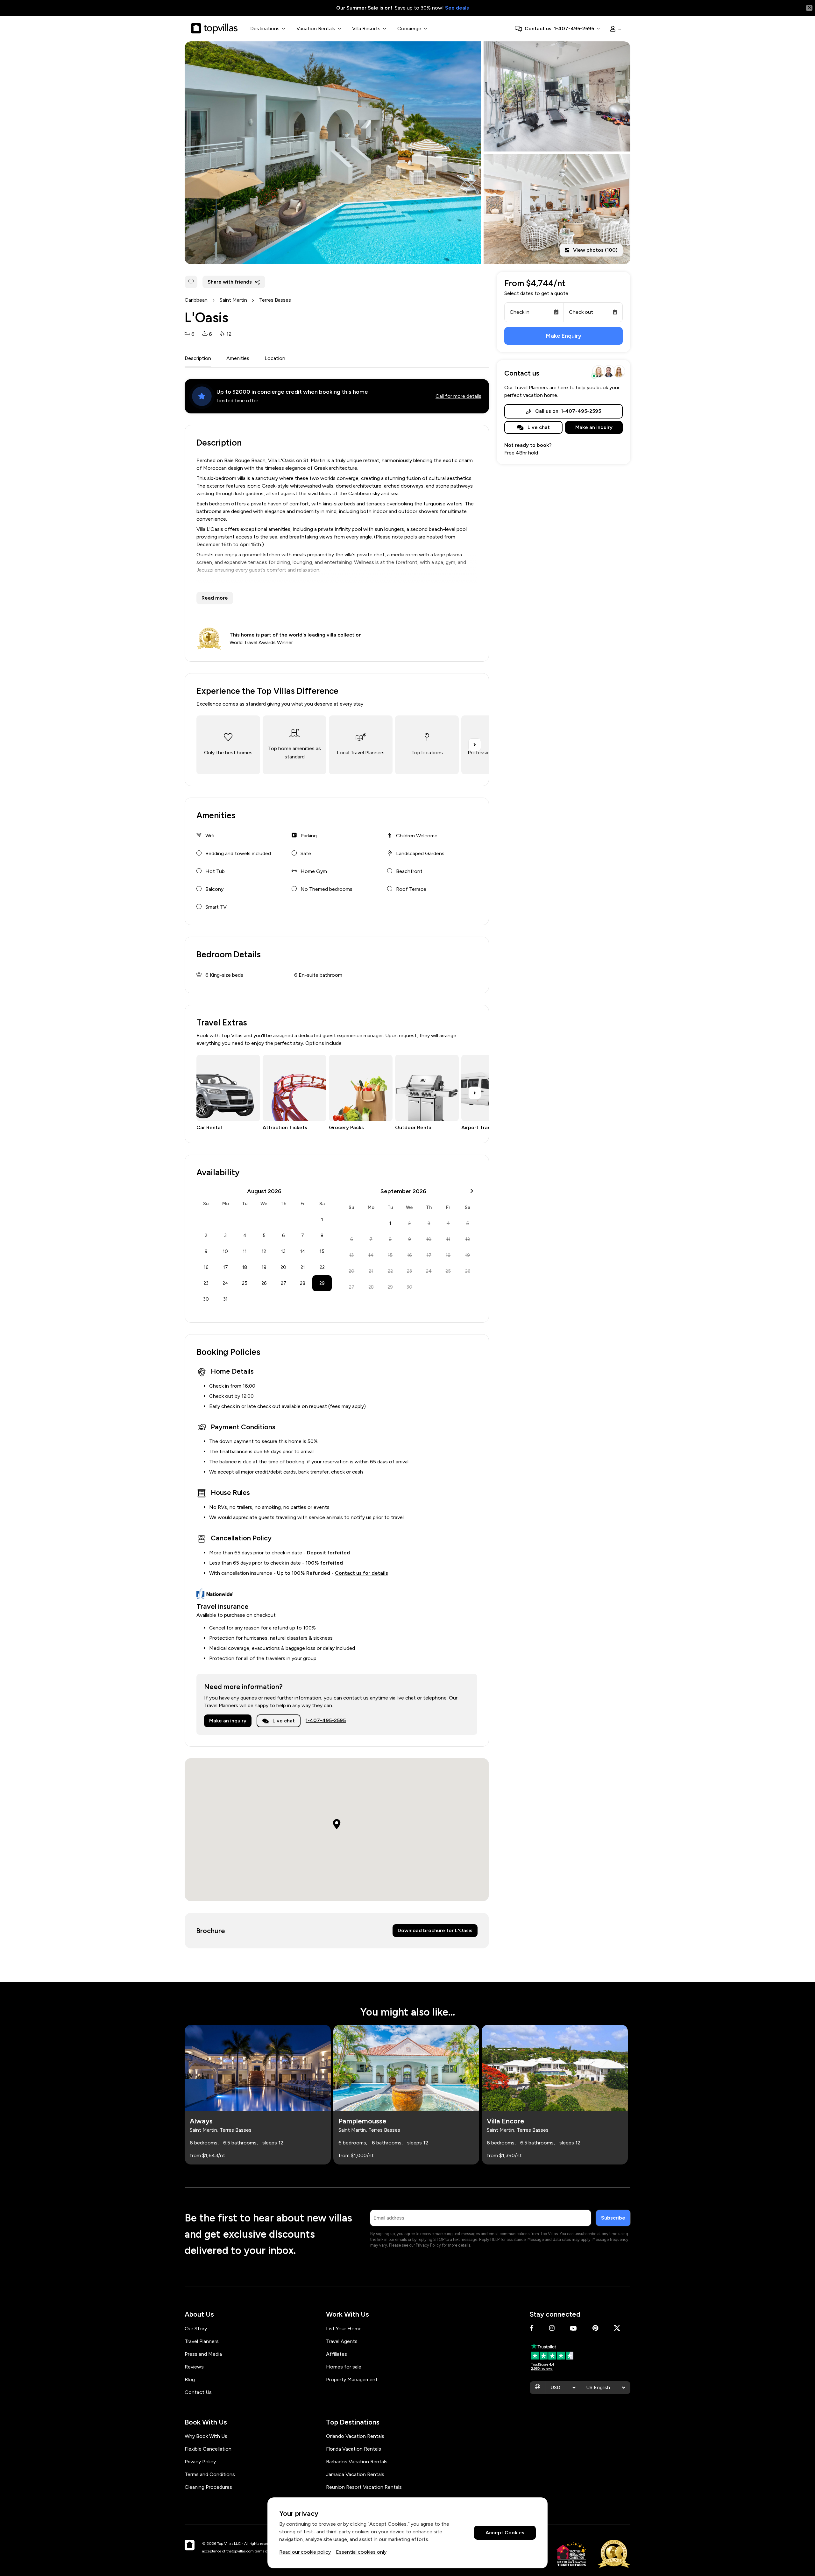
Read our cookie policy (305, 2552)
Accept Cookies (505, 2533)
